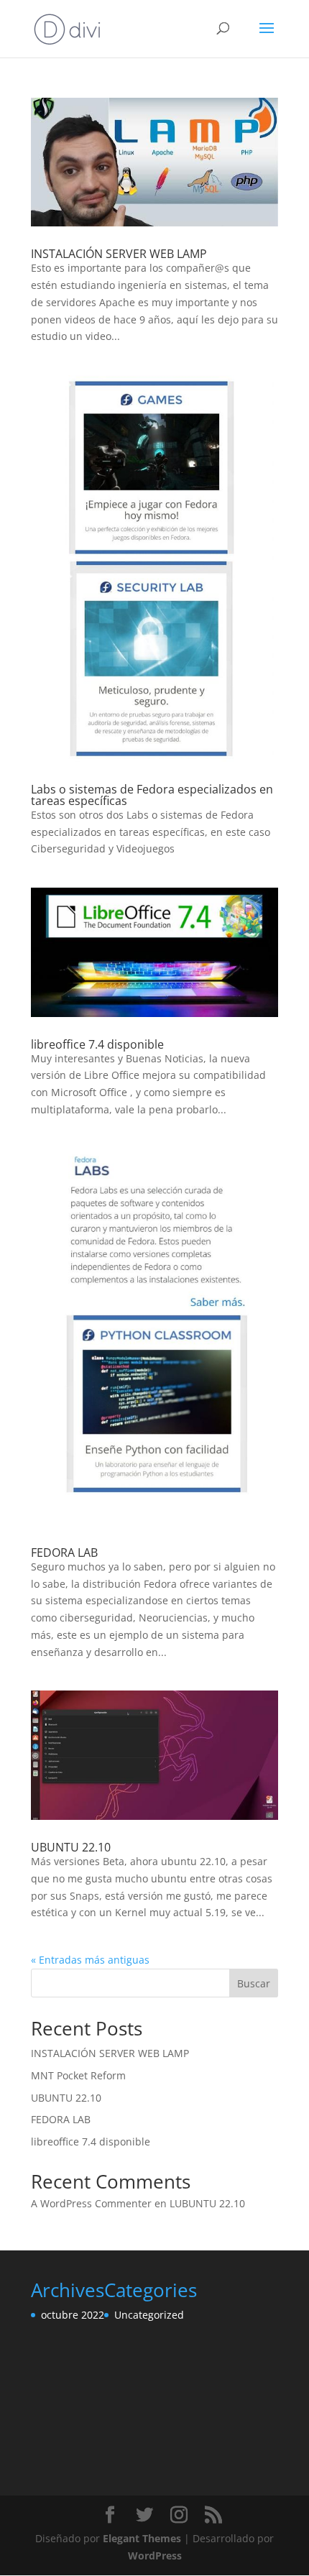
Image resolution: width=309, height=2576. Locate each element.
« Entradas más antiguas (90, 1960)
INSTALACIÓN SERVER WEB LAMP (119, 254)
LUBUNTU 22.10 (207, 2203)
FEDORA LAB (64, 1552)
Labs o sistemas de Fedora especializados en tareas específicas (152, 795)
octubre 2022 (73, 2315)
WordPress (155, 2556)
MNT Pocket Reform (78, 2075)
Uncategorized (149, 2315)
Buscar (254, 1983)
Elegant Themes (142, 2538)
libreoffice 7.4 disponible (97, 1044)
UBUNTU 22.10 (71, 1847)
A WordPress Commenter (91, 2203)
